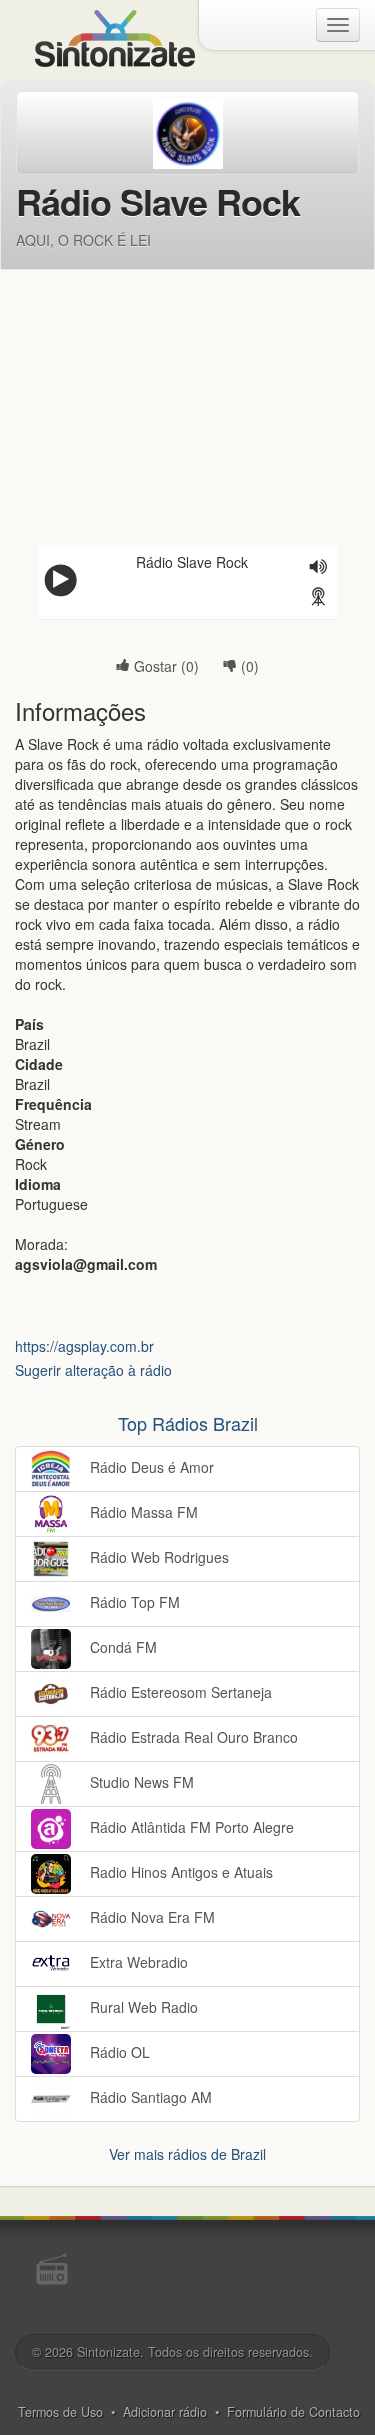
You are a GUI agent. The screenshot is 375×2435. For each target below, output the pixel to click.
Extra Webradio (137, 1961)
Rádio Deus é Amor (150, 1466)
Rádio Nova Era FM (150, 1916)
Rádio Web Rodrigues (157, 1556)
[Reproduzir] (61, 582)
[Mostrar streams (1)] (319, 598)
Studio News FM (140, 1781)
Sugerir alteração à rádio (93, 1370)
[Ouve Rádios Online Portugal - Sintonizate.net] (115, 36)
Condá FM (121, 1646)
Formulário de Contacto (293, 2412)
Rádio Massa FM (142, 1511)
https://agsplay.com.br (84, 1346)
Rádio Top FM (133, 1601)
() (248, 666)
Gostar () (164, 666)
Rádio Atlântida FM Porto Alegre (190, 1826)
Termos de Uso (60, 2412)
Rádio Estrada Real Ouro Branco (192, 1736)
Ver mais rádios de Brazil (187, 2154)
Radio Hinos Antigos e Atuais (179, 1871)
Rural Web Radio (142, 2006)
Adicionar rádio (165, 2412)
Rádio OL (118, 2051)
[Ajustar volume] (319, 568)
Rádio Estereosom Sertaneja (179, 1691)
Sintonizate (108, 2352)
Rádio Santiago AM (149, 2096)
